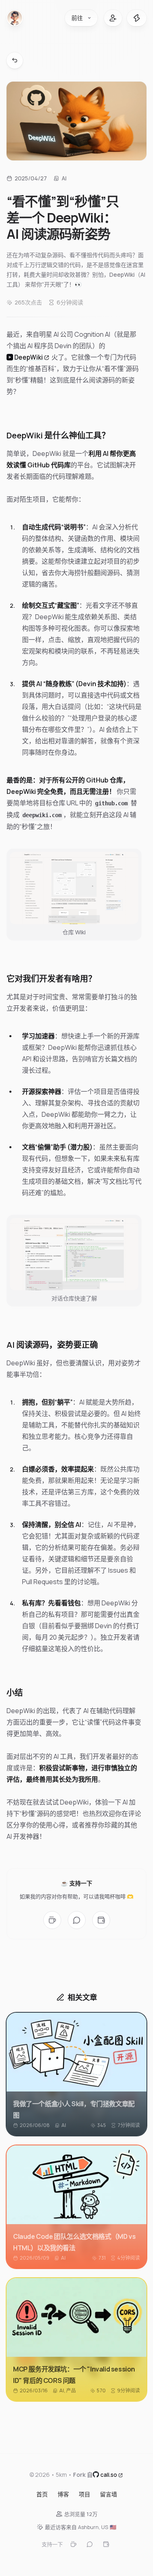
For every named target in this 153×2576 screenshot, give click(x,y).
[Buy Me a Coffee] (52, 1920)
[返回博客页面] (15, 60)
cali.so (109, 2474)
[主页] (15, 18)
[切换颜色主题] (137, 18)
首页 (42, 2494)
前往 (77, 18)
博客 (63, 2494)
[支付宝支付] (101, 1920)
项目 (84, 2494)
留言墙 (109, 2494)
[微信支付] (77, 1920)
